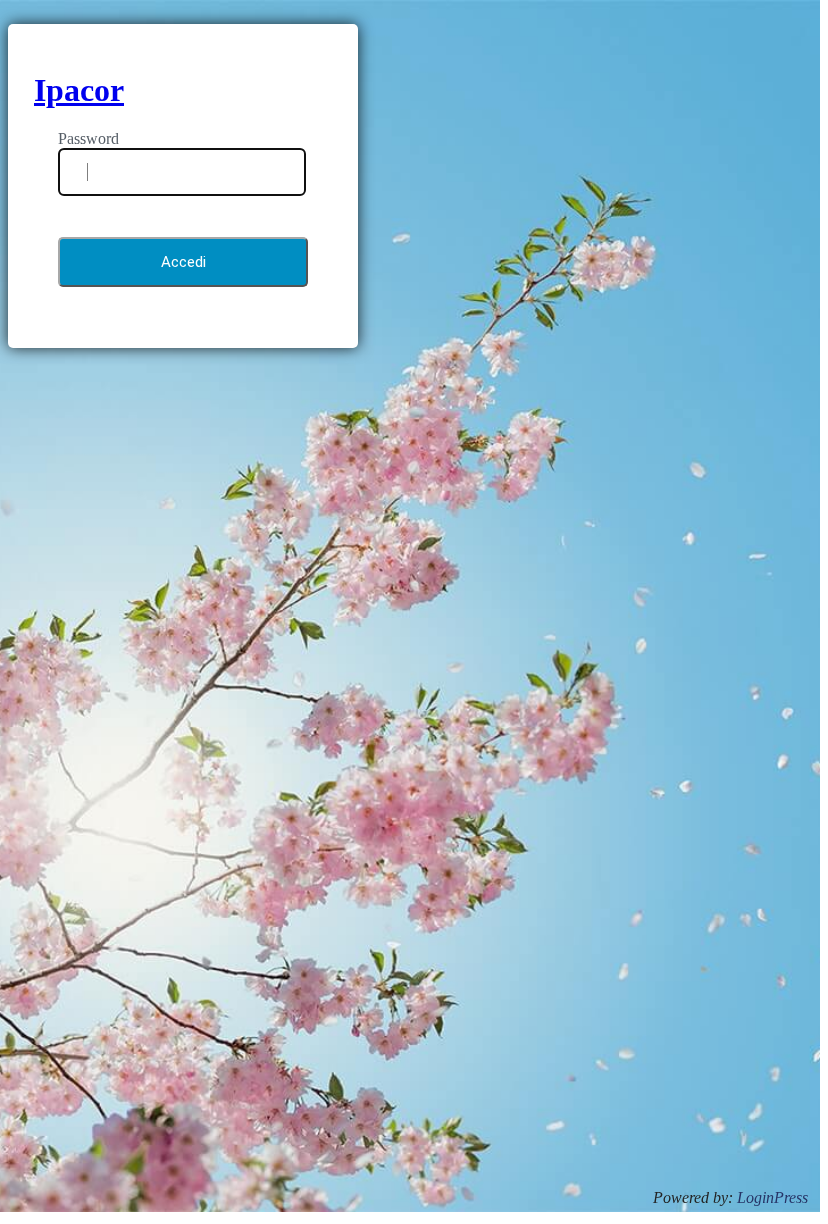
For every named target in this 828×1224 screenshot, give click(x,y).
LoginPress (772, 1197)
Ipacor (79, 90)
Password (88, 138)
